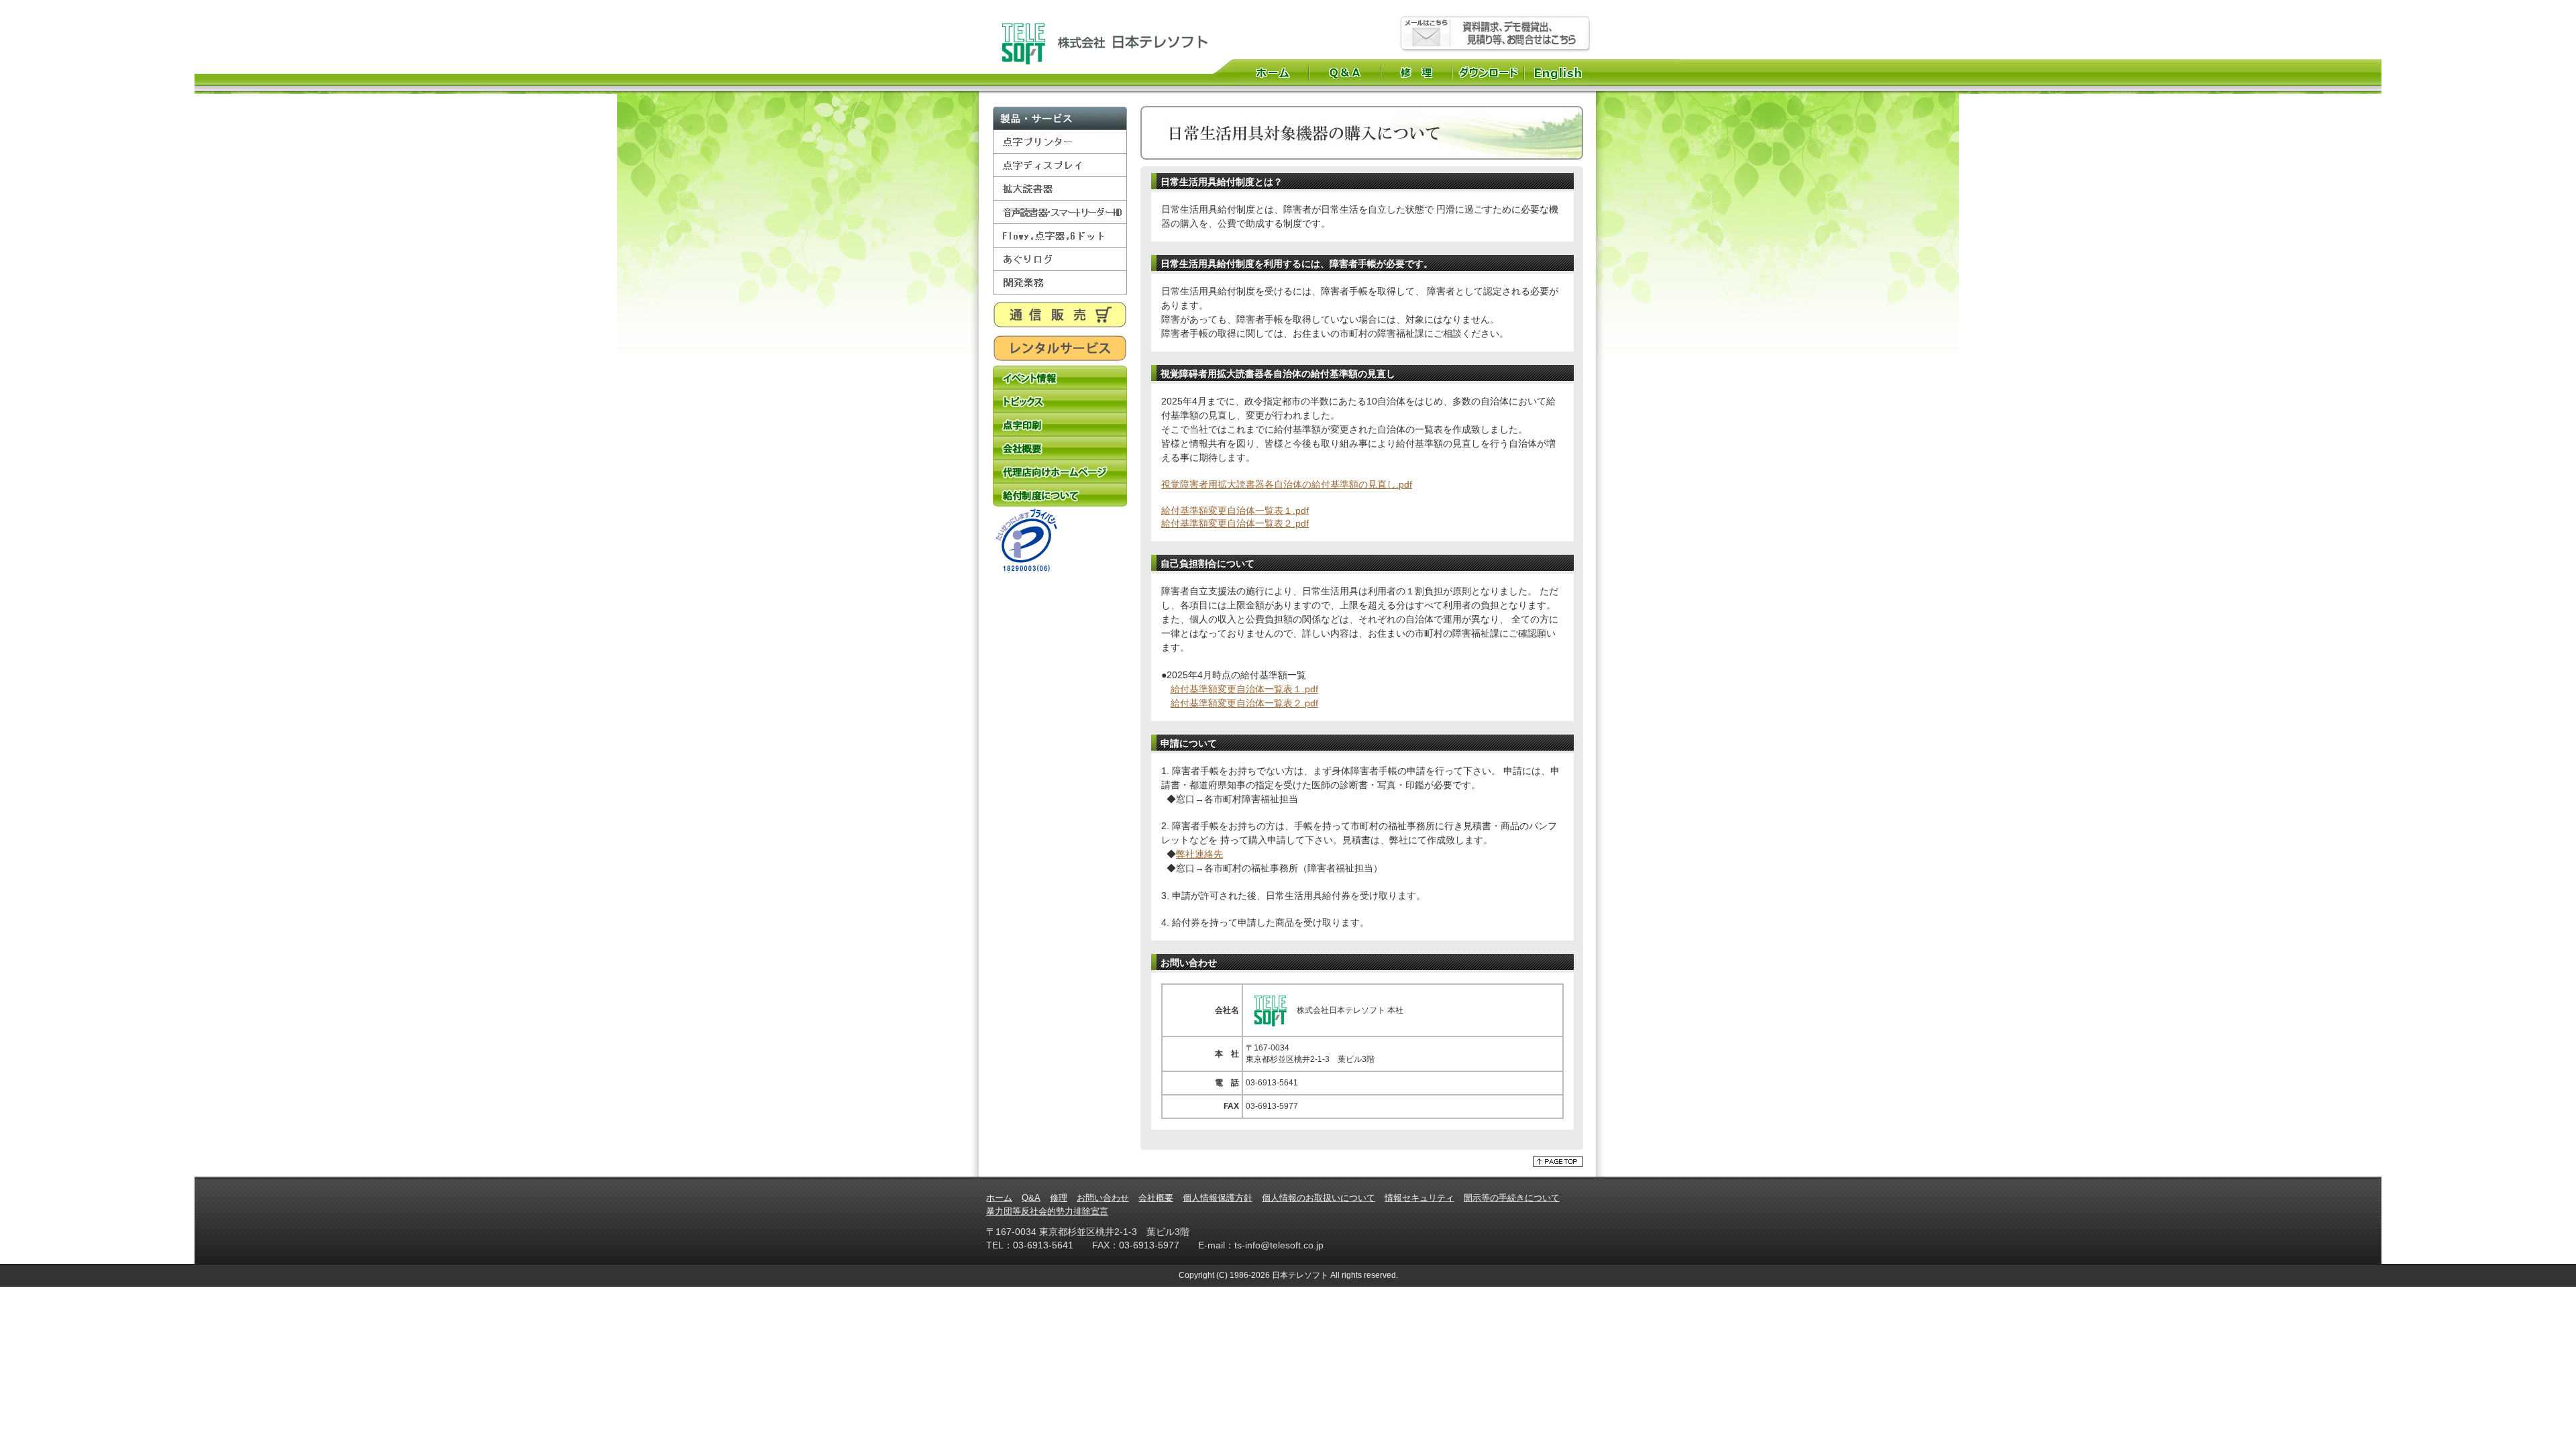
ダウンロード (1488, 72)
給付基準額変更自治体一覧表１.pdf (1235, 511)
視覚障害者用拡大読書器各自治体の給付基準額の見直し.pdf (1287, 484)
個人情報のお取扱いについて (1319, 1198)
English (1559, 72)
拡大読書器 (1060, 189)
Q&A (1345, 72)
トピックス (1060, 401)
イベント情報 (1060, 377)
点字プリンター (1060, 142)
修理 (1416, 72)
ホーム (1273, 72)
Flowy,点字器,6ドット (1060, 236)
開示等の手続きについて (1512, 1198)
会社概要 (1060, 448)
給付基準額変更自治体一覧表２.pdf (1235, 523)
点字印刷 (1060, 424)
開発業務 (1060, 283)
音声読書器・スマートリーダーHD (1060, 212)
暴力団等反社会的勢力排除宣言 (1047, 1211)
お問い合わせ (1103, 1198)
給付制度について (1060, 495)
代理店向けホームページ (1060, 471)
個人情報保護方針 (1218, 1198)
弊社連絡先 (1199, 854)
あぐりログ (1060, 259)
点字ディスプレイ (1060, 165)
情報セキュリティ (1419, 1198)
